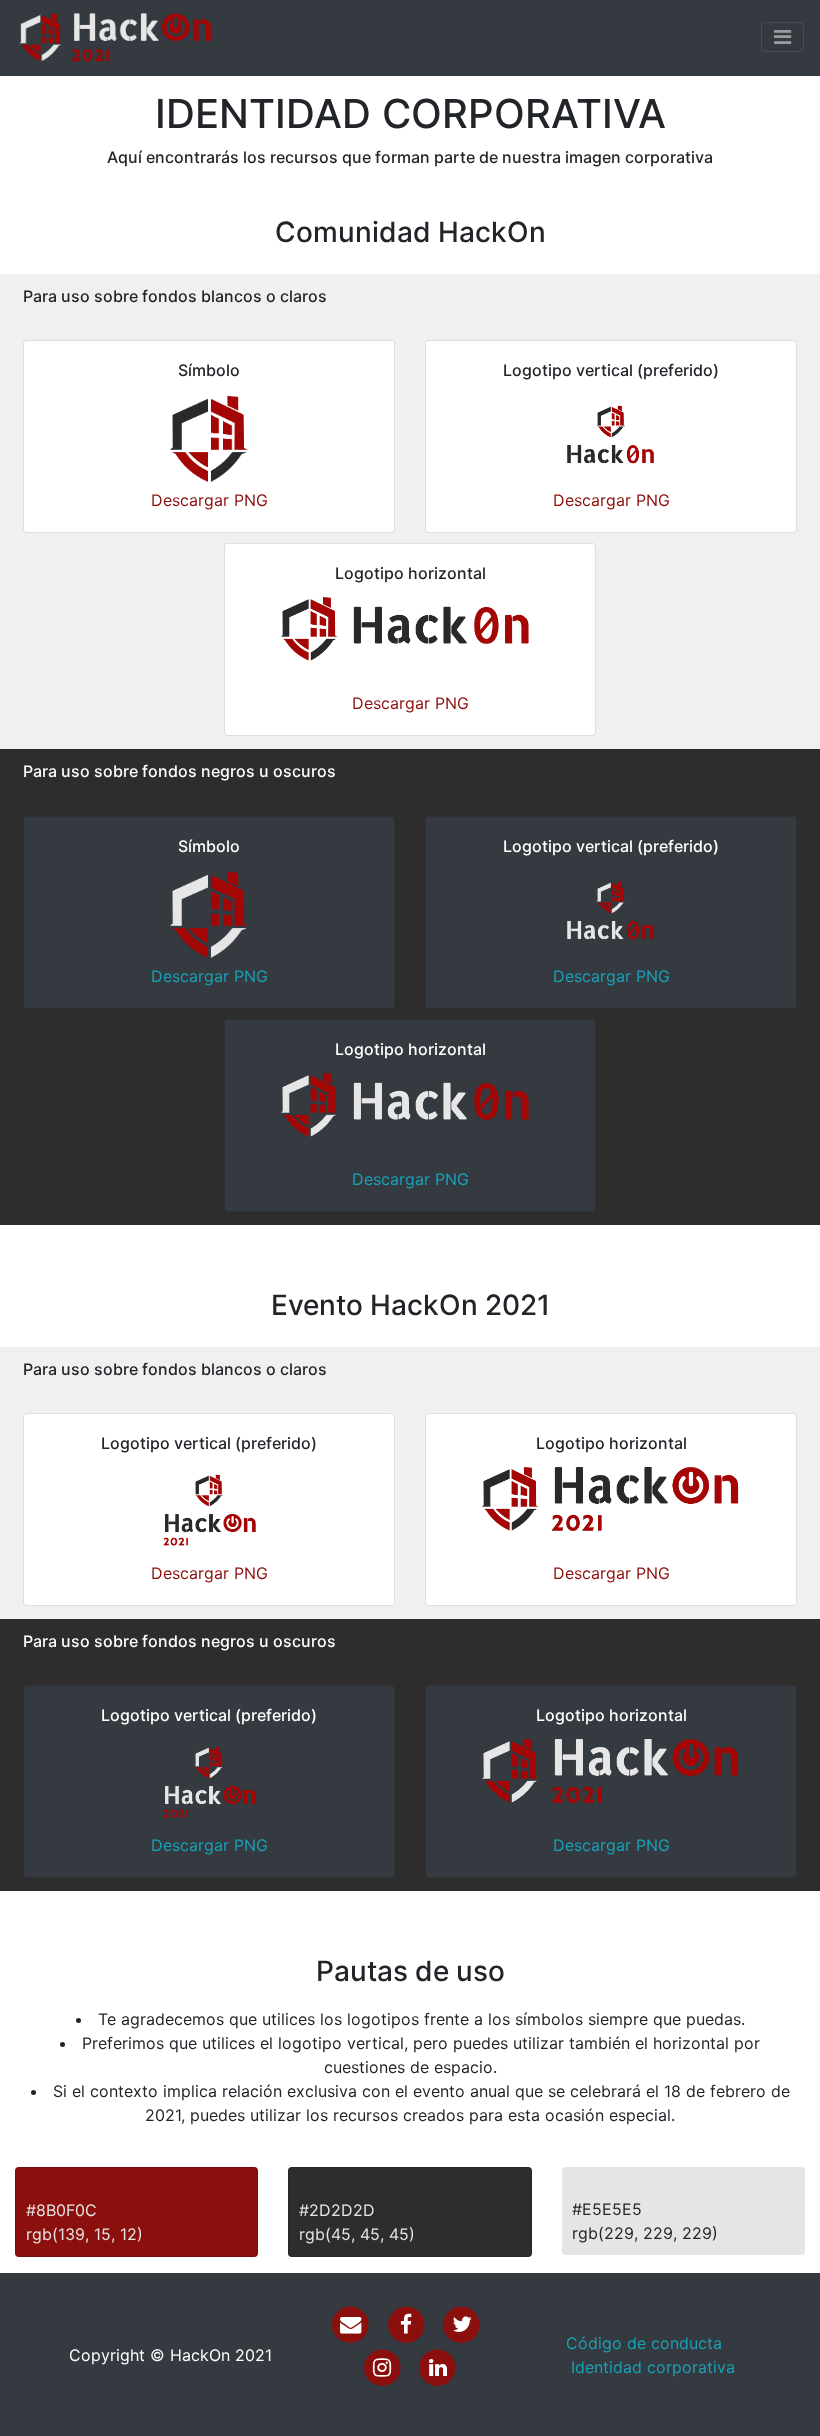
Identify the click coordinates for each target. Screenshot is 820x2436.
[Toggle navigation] (782, 37)
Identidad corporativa (653, 2367)
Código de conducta (644, 2343)
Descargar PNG (209, 500)
